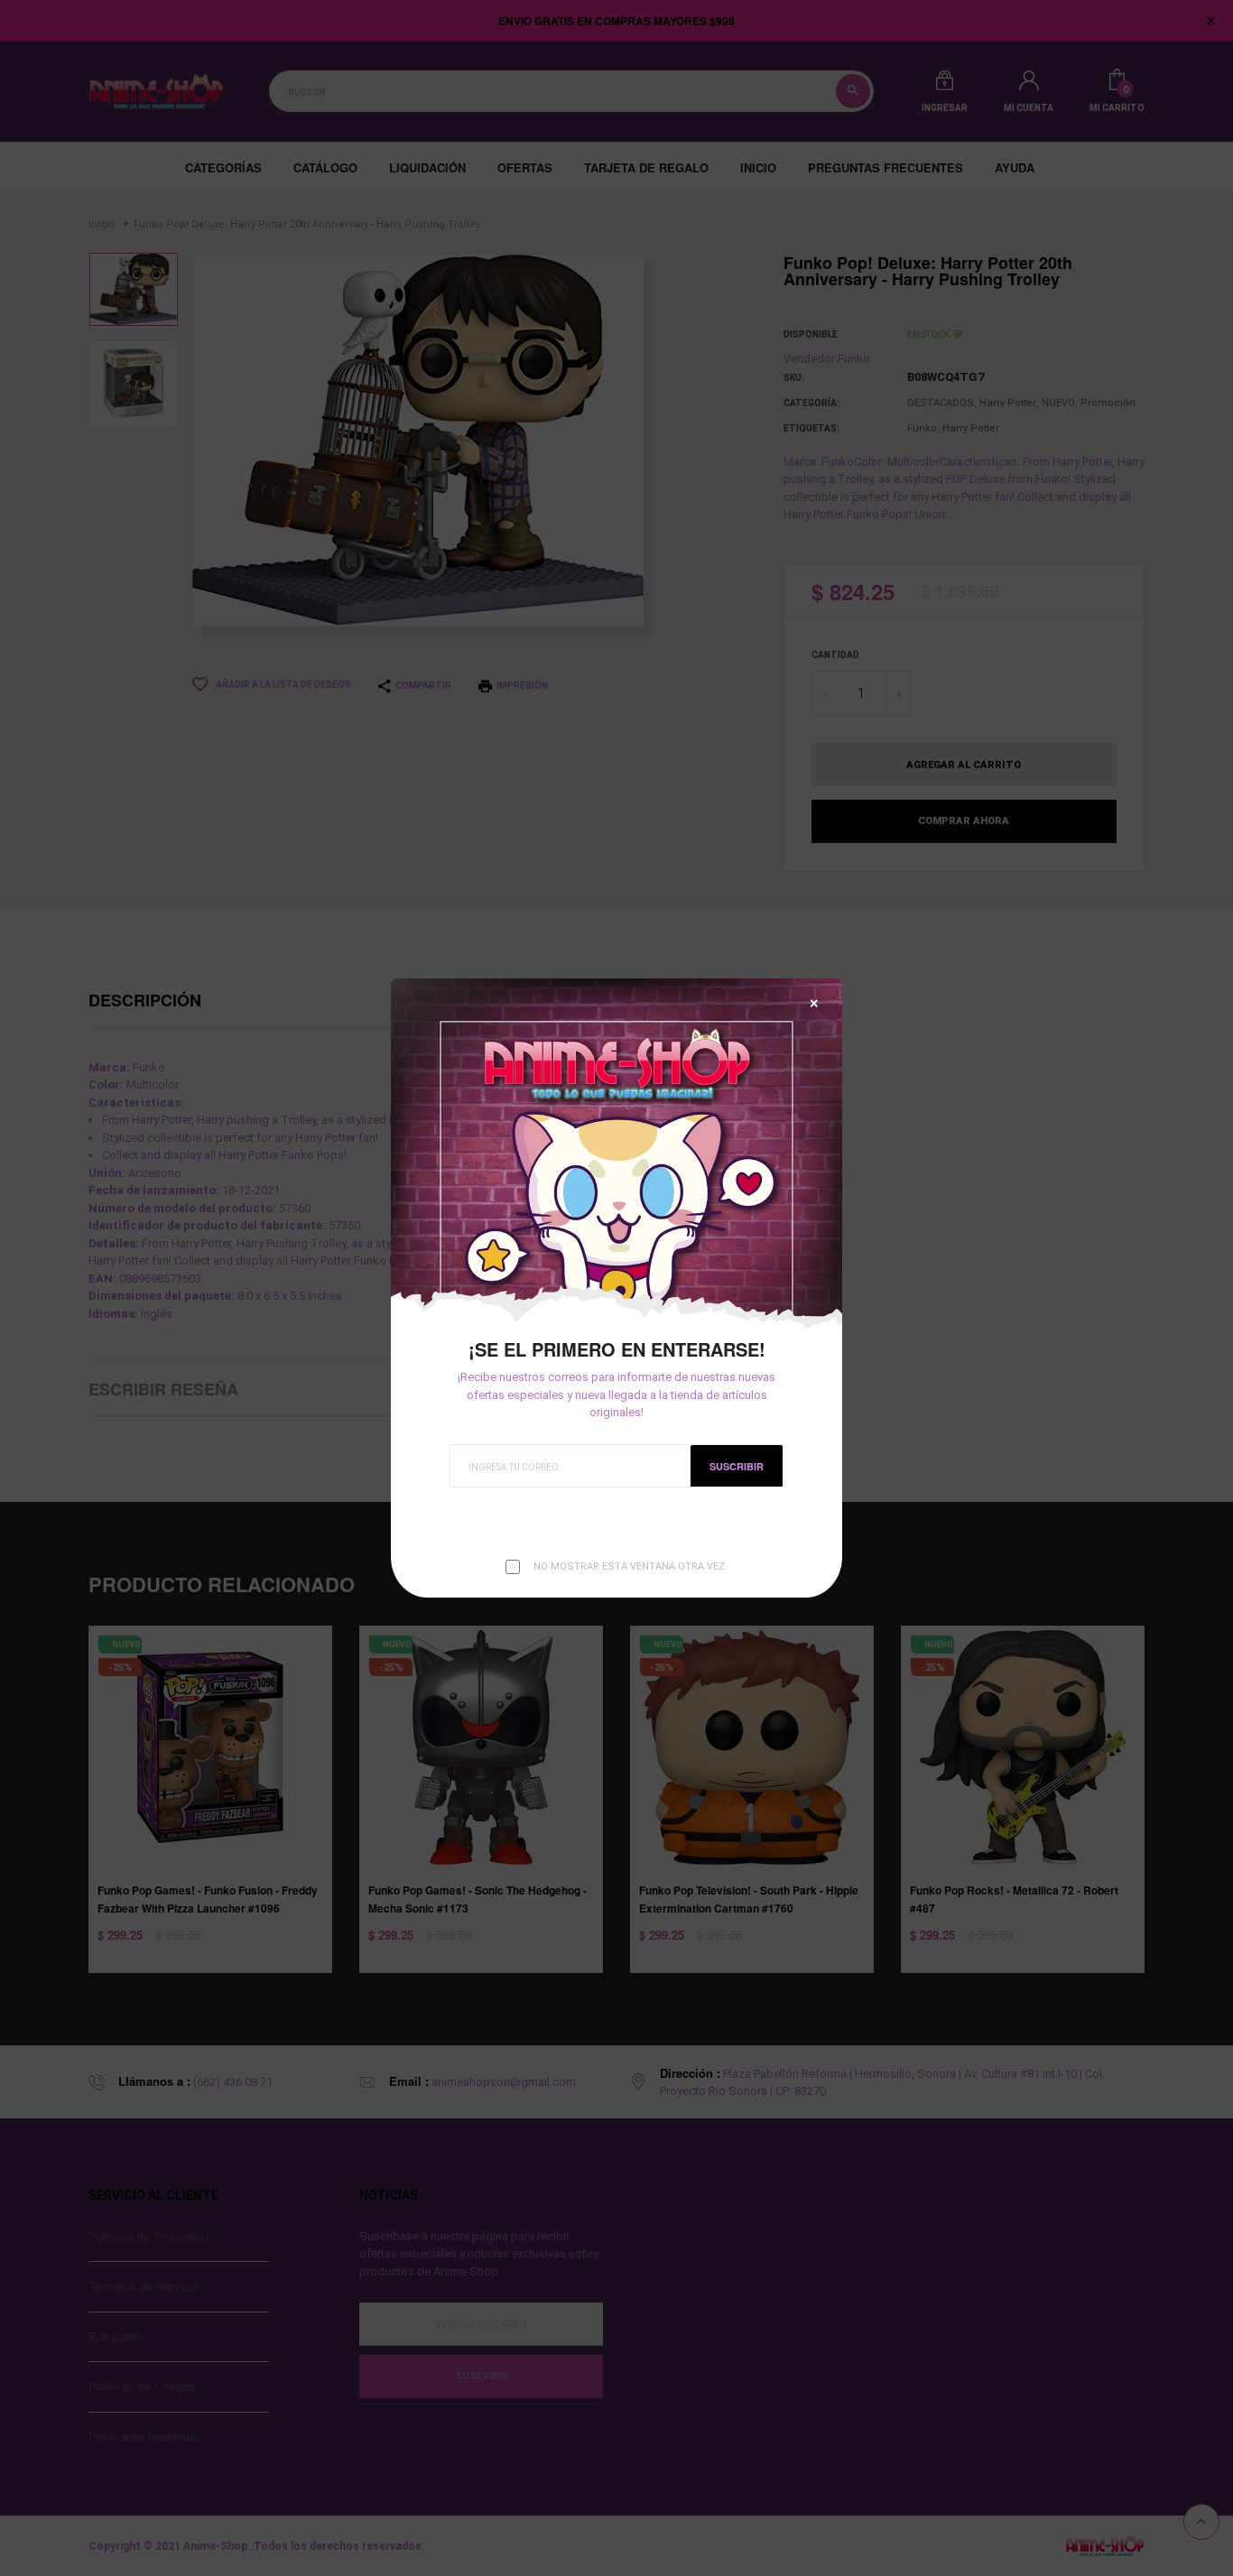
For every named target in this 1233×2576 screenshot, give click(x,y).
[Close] (814, 1003)
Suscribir (737, 1466)
